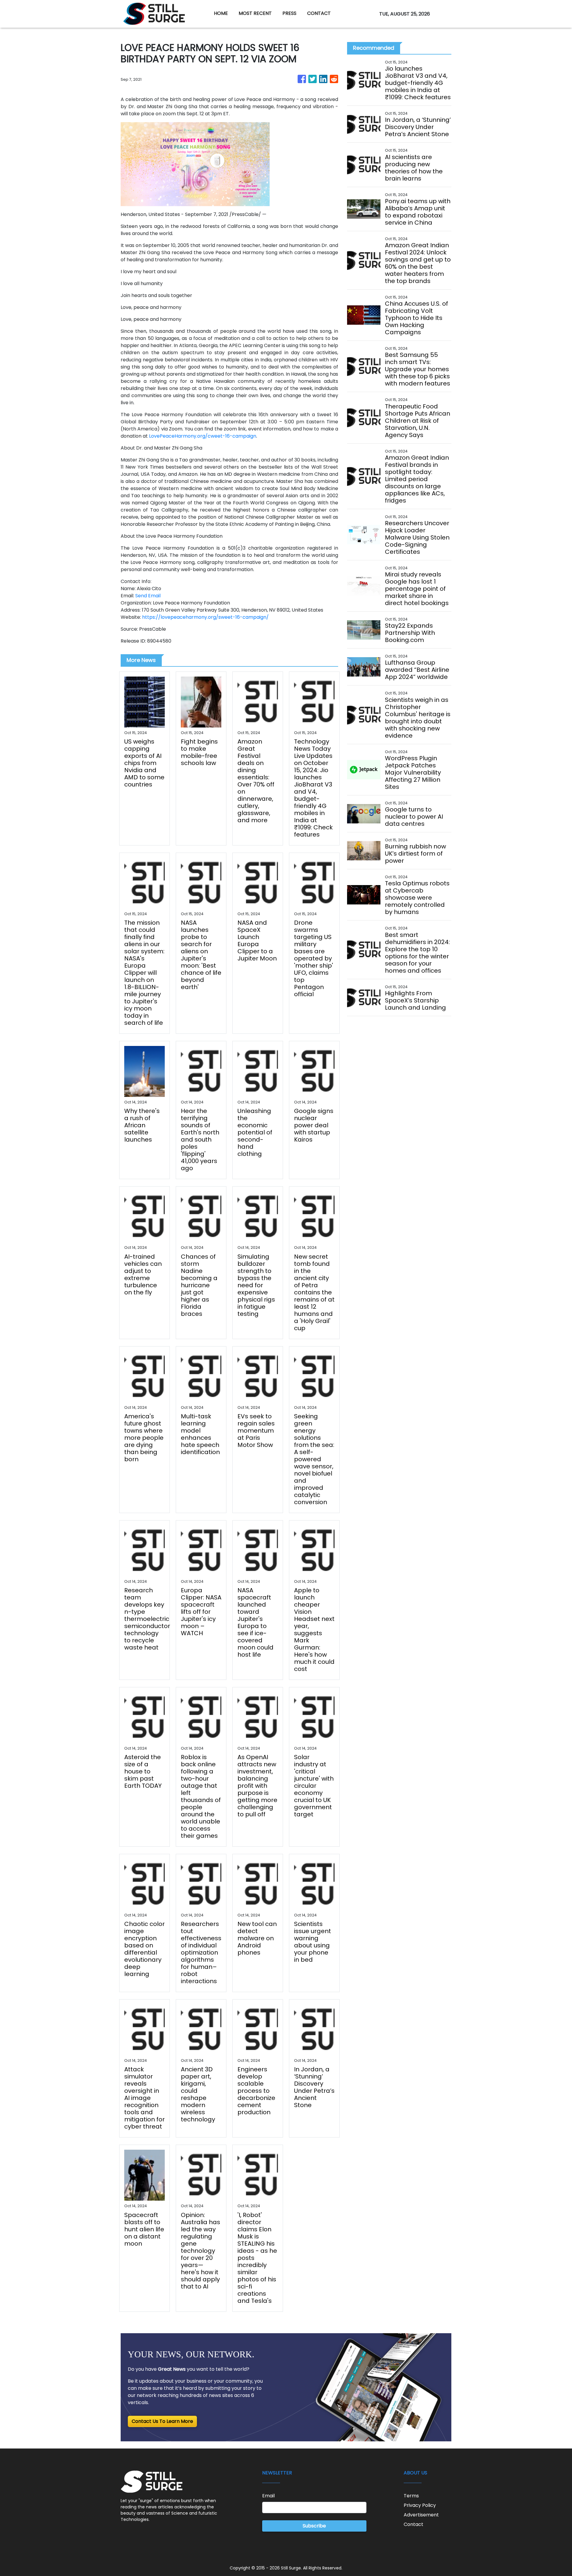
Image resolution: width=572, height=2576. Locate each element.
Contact (414, 2524)
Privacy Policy (420, 2505)
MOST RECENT (255, 13)
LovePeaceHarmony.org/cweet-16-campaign (203, 436)
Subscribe (314, 2526)
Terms (411, 2496)
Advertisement (421, 2515)
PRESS (289, 13)
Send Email (148, 596)
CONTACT (319, 13)
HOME (221, 13)
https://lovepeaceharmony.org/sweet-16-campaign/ (205, 617)
